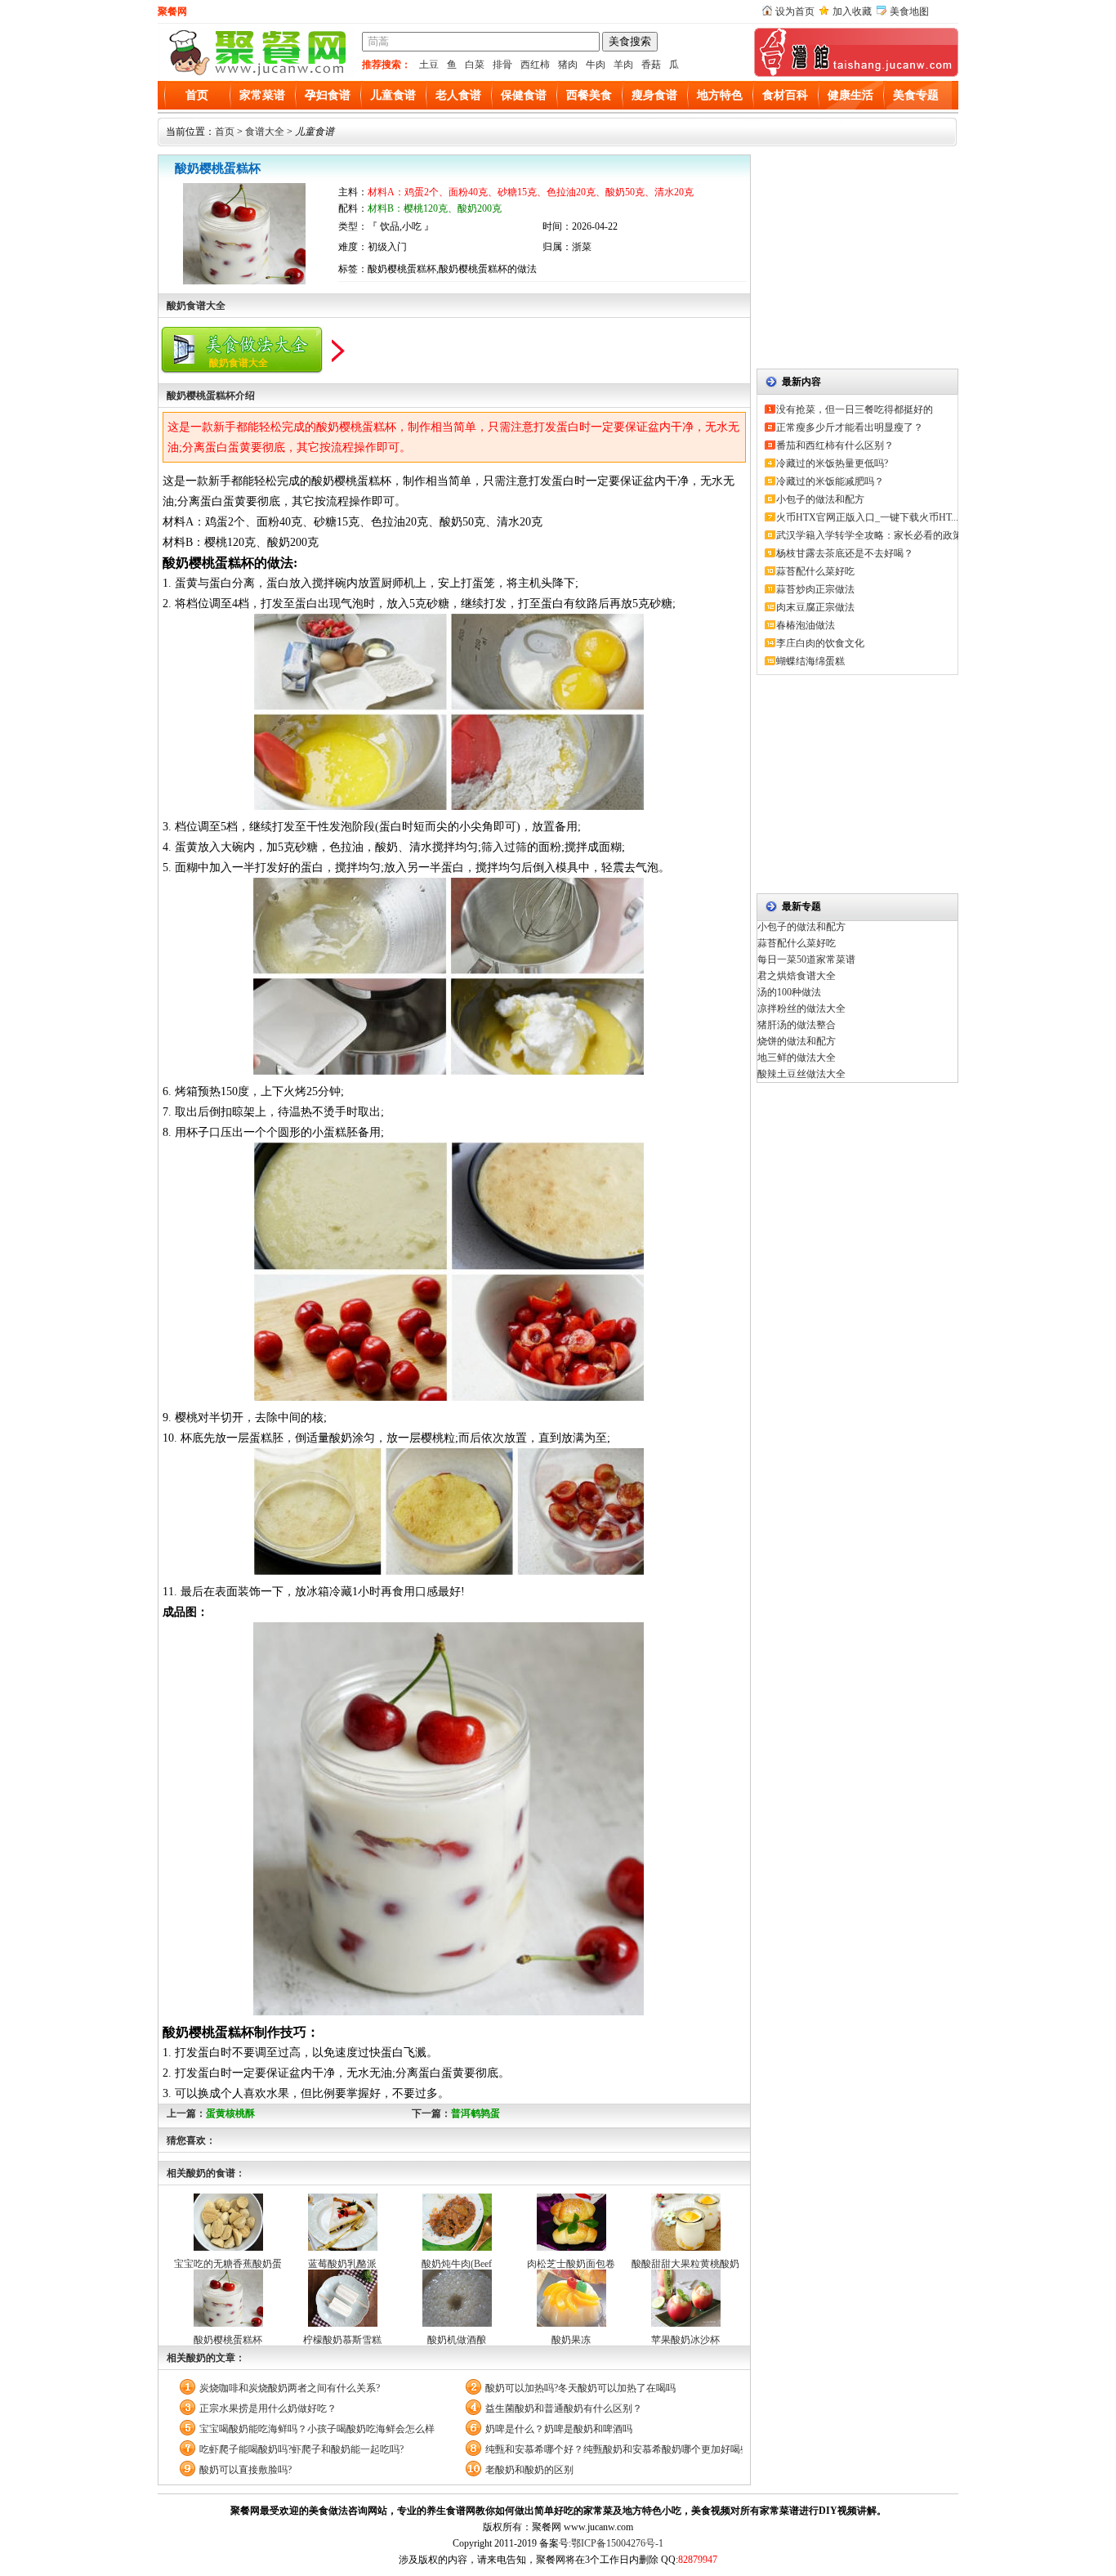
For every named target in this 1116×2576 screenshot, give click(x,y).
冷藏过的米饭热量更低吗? (832, 463)
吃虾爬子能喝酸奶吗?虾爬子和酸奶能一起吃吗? (301, 2449)
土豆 (429, 65)
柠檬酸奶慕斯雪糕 (342, 2340)
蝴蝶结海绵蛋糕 (810, 661)
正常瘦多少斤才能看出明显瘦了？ (850, 427)
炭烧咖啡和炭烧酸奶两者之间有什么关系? (290, 2388)
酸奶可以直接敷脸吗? (246, 2470)
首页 (197, 95)
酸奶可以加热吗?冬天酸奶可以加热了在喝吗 (580, 2388)
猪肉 (568, 65)
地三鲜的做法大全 (797, 1058)
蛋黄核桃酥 (230, 2113)
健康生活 (850, 95)
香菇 (651, 65)
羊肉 (623, 65)
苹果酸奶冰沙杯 (685, 2340)
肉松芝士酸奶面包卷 (571, 2264)
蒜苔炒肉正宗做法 (815, 589)
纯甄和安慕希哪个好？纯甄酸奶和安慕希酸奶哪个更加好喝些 (614, 2449)
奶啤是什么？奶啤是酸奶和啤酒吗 (559, 2429)
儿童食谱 (393, 95)
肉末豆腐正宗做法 (815, 607)
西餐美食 (589, 95)
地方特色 (720, 95)
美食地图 (909, 11)
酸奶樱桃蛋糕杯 (228, 2340)
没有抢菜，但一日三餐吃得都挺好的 (855, 409)
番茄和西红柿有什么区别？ (835, 445)
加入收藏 (852, 11)
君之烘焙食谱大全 (797, 976)
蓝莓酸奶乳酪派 (342, 2264)
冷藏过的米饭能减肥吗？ (830, 481)
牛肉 (596, 65)
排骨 (502, 65)
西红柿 (535, 65)
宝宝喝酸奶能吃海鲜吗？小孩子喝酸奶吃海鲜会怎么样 (317, 2429)
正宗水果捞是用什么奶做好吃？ (268, 2408)
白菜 (475, 65)
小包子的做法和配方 (820, 499)
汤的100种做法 (789, 992)
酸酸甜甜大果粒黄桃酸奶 (685, 2264)
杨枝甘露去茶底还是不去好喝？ (845, 553)
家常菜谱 (262, 95)
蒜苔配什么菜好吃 (815, 571)
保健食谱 (524, 95)
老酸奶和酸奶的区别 (529, 2470)
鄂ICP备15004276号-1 (617, 2543)
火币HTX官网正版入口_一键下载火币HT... (867, 517)
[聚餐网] (256, 74)
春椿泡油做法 (806, 625)
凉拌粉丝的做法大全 (801, 1008)
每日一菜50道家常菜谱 (806, 959)
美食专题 (916, 95)
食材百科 (785, 95)
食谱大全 (265, 132)
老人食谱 (458, 95)
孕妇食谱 (328, 95)
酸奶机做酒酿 (457, 2340)
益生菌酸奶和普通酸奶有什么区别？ (564, 2408)
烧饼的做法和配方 (797, 1041)
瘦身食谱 (654, 95)
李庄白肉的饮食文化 (820, 643)
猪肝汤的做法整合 (797, 1025)
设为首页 (795, 11)
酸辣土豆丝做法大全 (801, 1074)
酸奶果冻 (571, 2340)
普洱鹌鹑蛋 (475, 2113)
